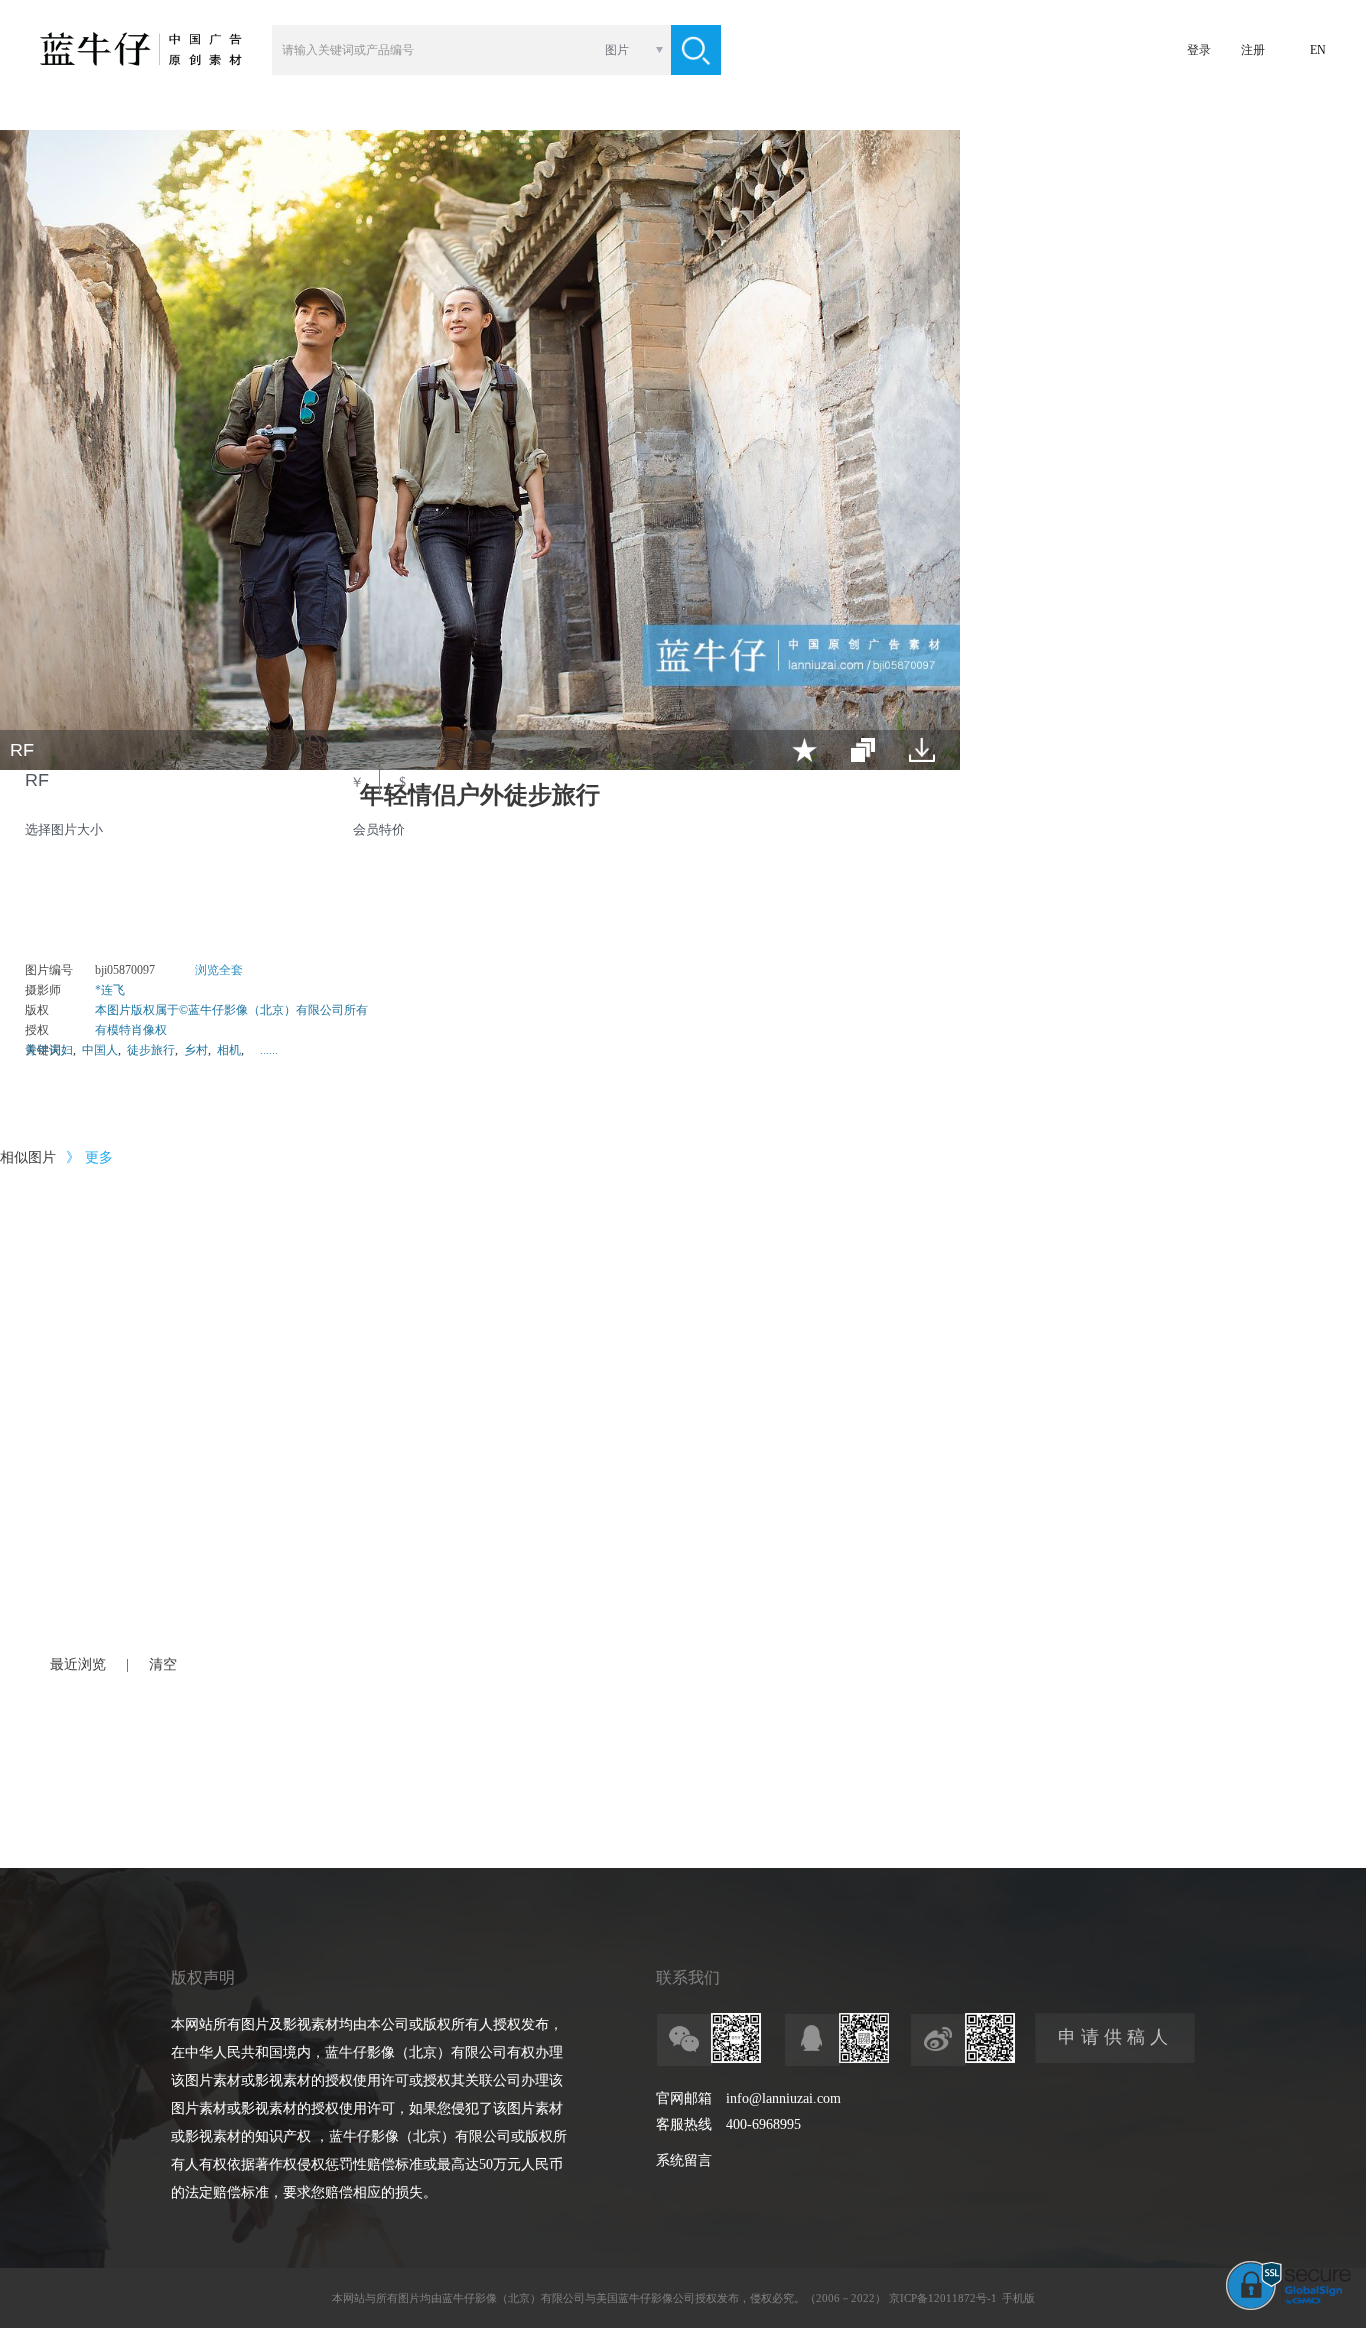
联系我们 (688, 1977)
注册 (1253, 50)
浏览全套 (219, 970)
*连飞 (110, 990)
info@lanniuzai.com (783, 2098)
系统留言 (684, 2160)
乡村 (196, 1050)
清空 (163, 1664)
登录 (1199, 50)
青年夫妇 (49, 1050)
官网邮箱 (684, 2098)
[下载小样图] (922, 750)
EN (1318, 50)
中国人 (100, 1050)
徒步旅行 (151, 1050)
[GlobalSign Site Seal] (1288, 2306)
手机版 (1018, 2298)
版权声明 (203, 1977)
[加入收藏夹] (804, 750)
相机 (229, 1050)
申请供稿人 (1115, 2037)
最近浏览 (78, 1664)
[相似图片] (863, 750)
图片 (617, 50)
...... (269, 1050)
